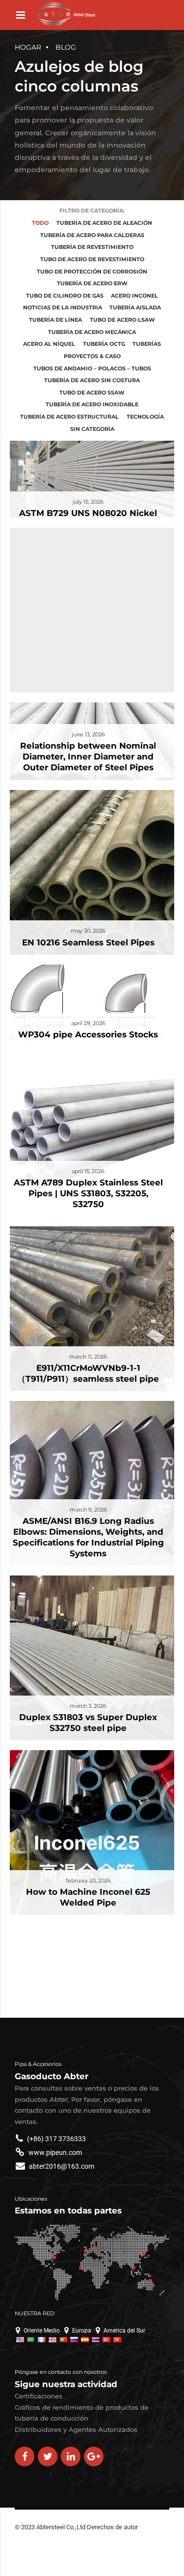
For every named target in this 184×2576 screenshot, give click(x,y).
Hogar (28, 47)
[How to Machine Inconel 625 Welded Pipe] (87, 1828)
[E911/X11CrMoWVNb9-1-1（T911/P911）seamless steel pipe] (87, 1304)
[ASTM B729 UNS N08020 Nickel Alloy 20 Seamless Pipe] (87, 484)
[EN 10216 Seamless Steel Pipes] (87, 867)
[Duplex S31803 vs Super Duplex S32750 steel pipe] (87, 1653)
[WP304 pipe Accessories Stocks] (87, 1001)
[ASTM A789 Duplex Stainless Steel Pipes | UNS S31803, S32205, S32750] (87, 1129)
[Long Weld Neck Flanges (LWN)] (87, 519)
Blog (66, 47)
